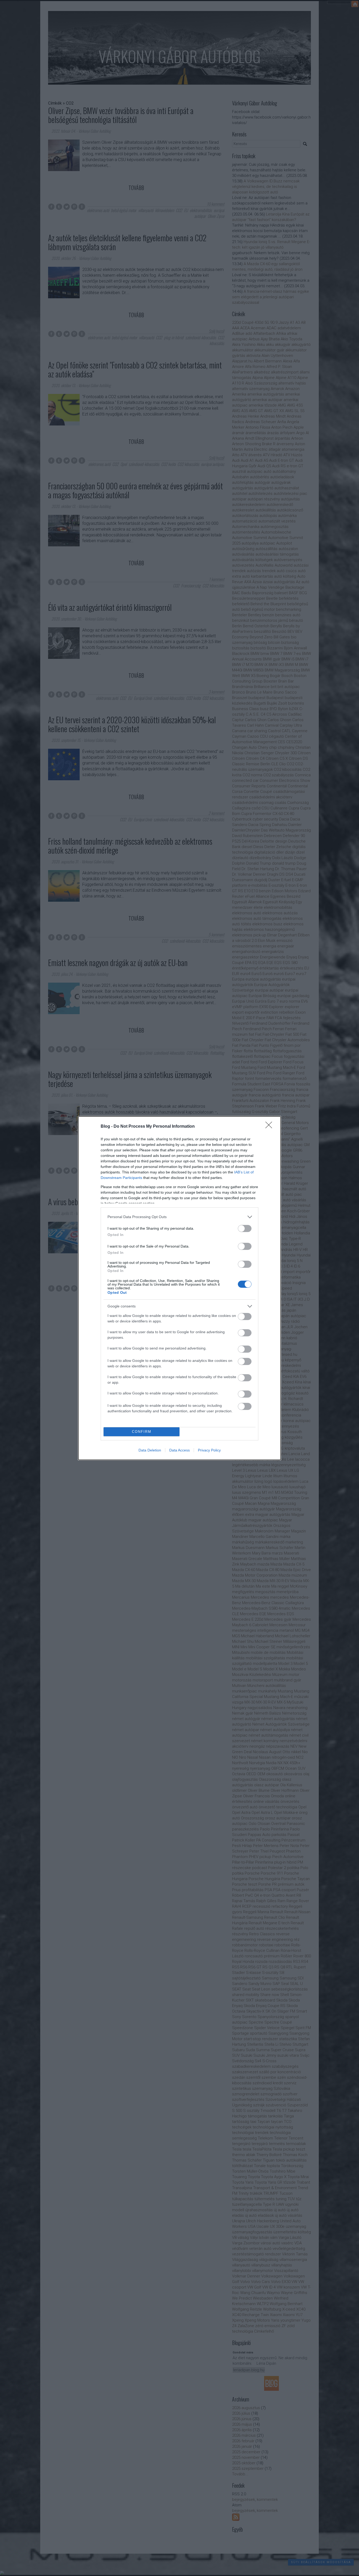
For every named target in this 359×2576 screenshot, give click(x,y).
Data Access (179, 1450)
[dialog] (179, 1288)
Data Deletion (150, 1450)
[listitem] (179, 1217)
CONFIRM (142, 1432)
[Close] (270, 1127)
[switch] (245, 1228)
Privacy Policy (209, 1450)
